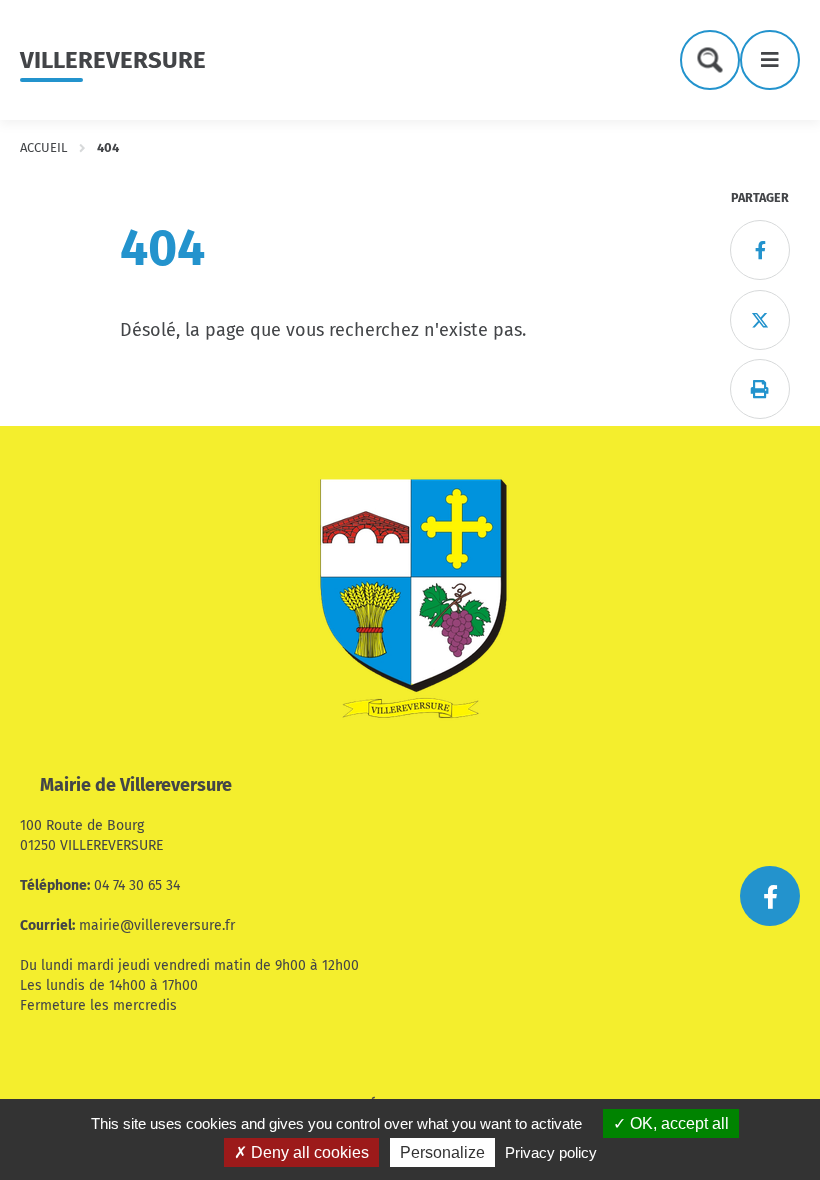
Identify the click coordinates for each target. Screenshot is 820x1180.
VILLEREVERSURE (113, 60)
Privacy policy (551, 1152)
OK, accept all (677, 1123)
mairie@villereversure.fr (157, 925)
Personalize (442, 1152)
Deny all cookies (308, 1152)
